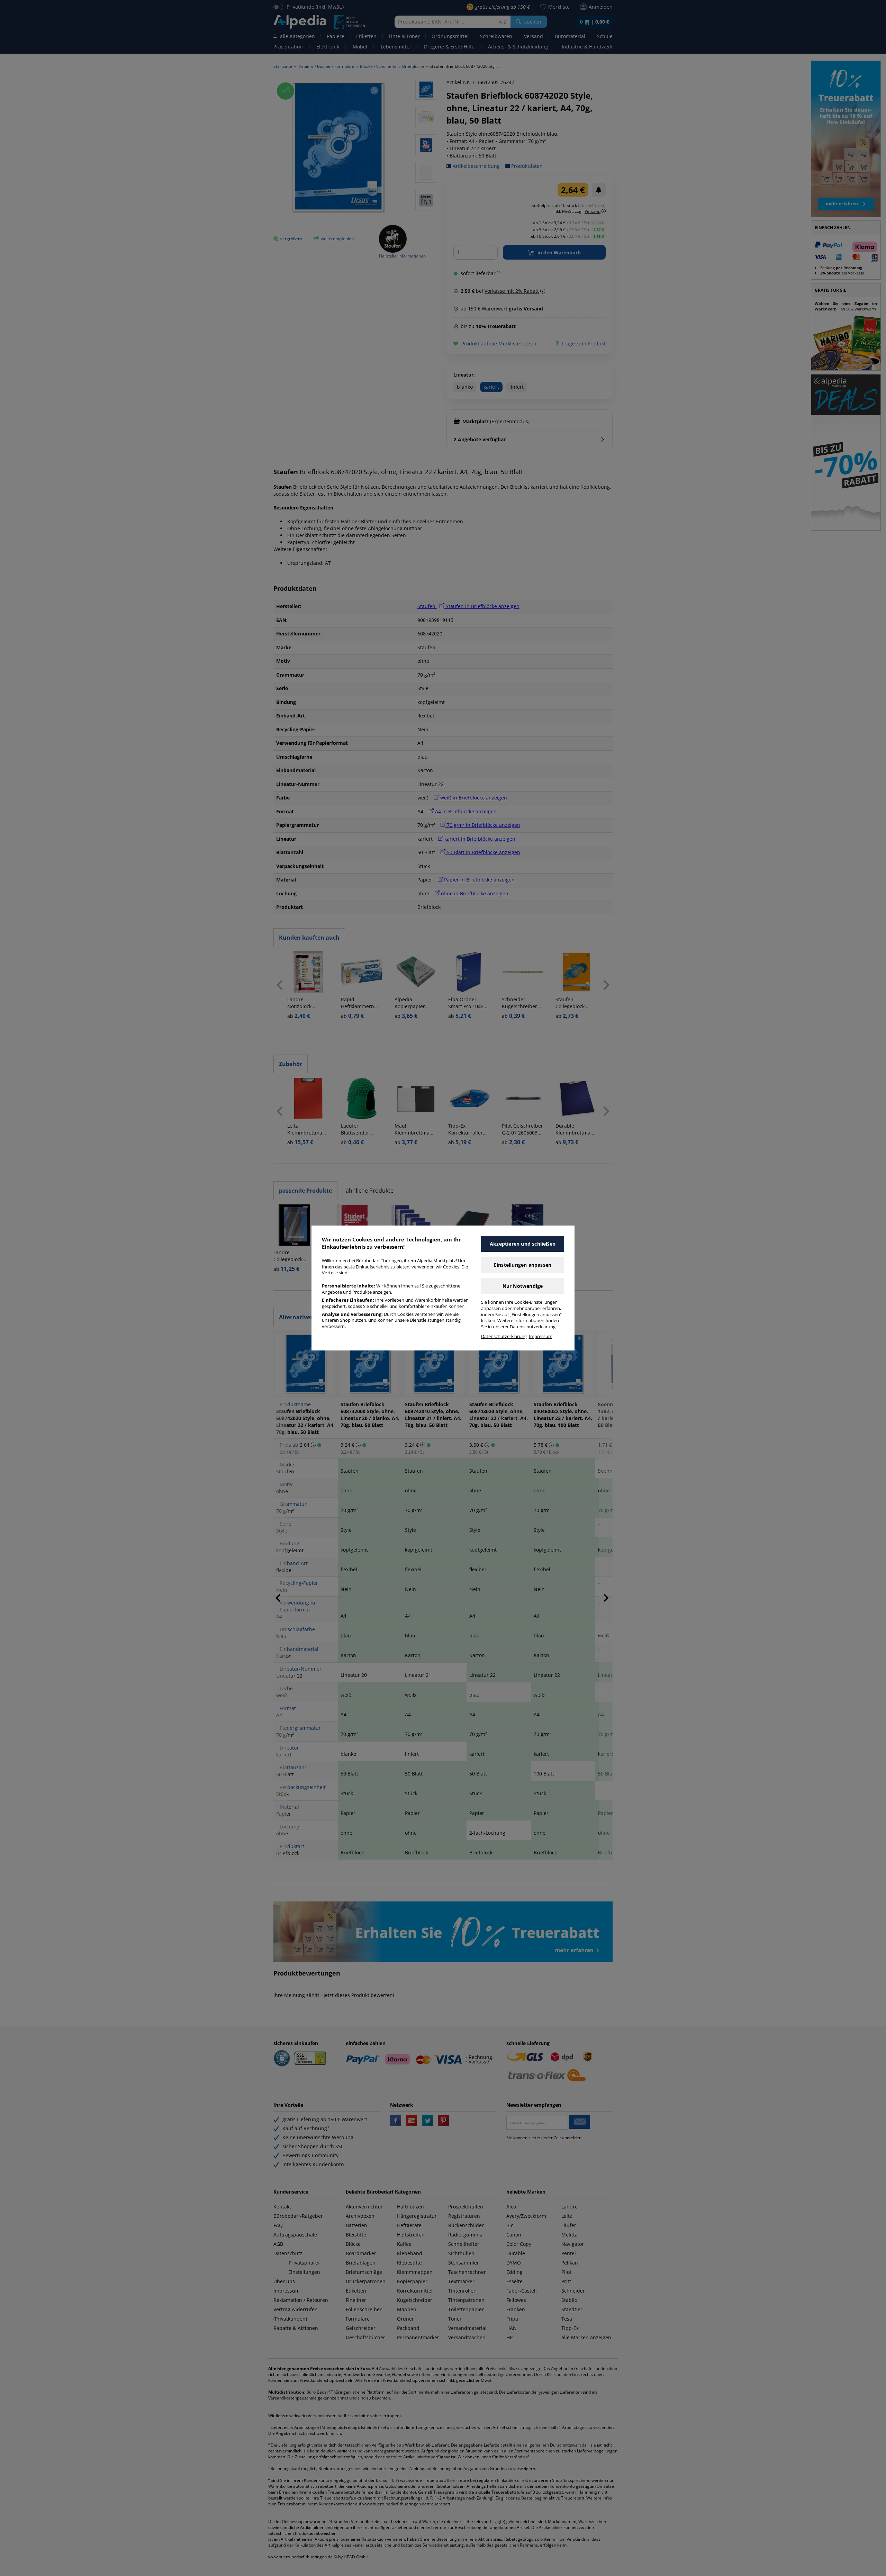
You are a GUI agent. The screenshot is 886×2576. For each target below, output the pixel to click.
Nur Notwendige (523, 1286)
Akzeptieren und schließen (523, 1244)
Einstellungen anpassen (523, 1265)
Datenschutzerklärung (504, 1336)
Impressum (541, 1336)
